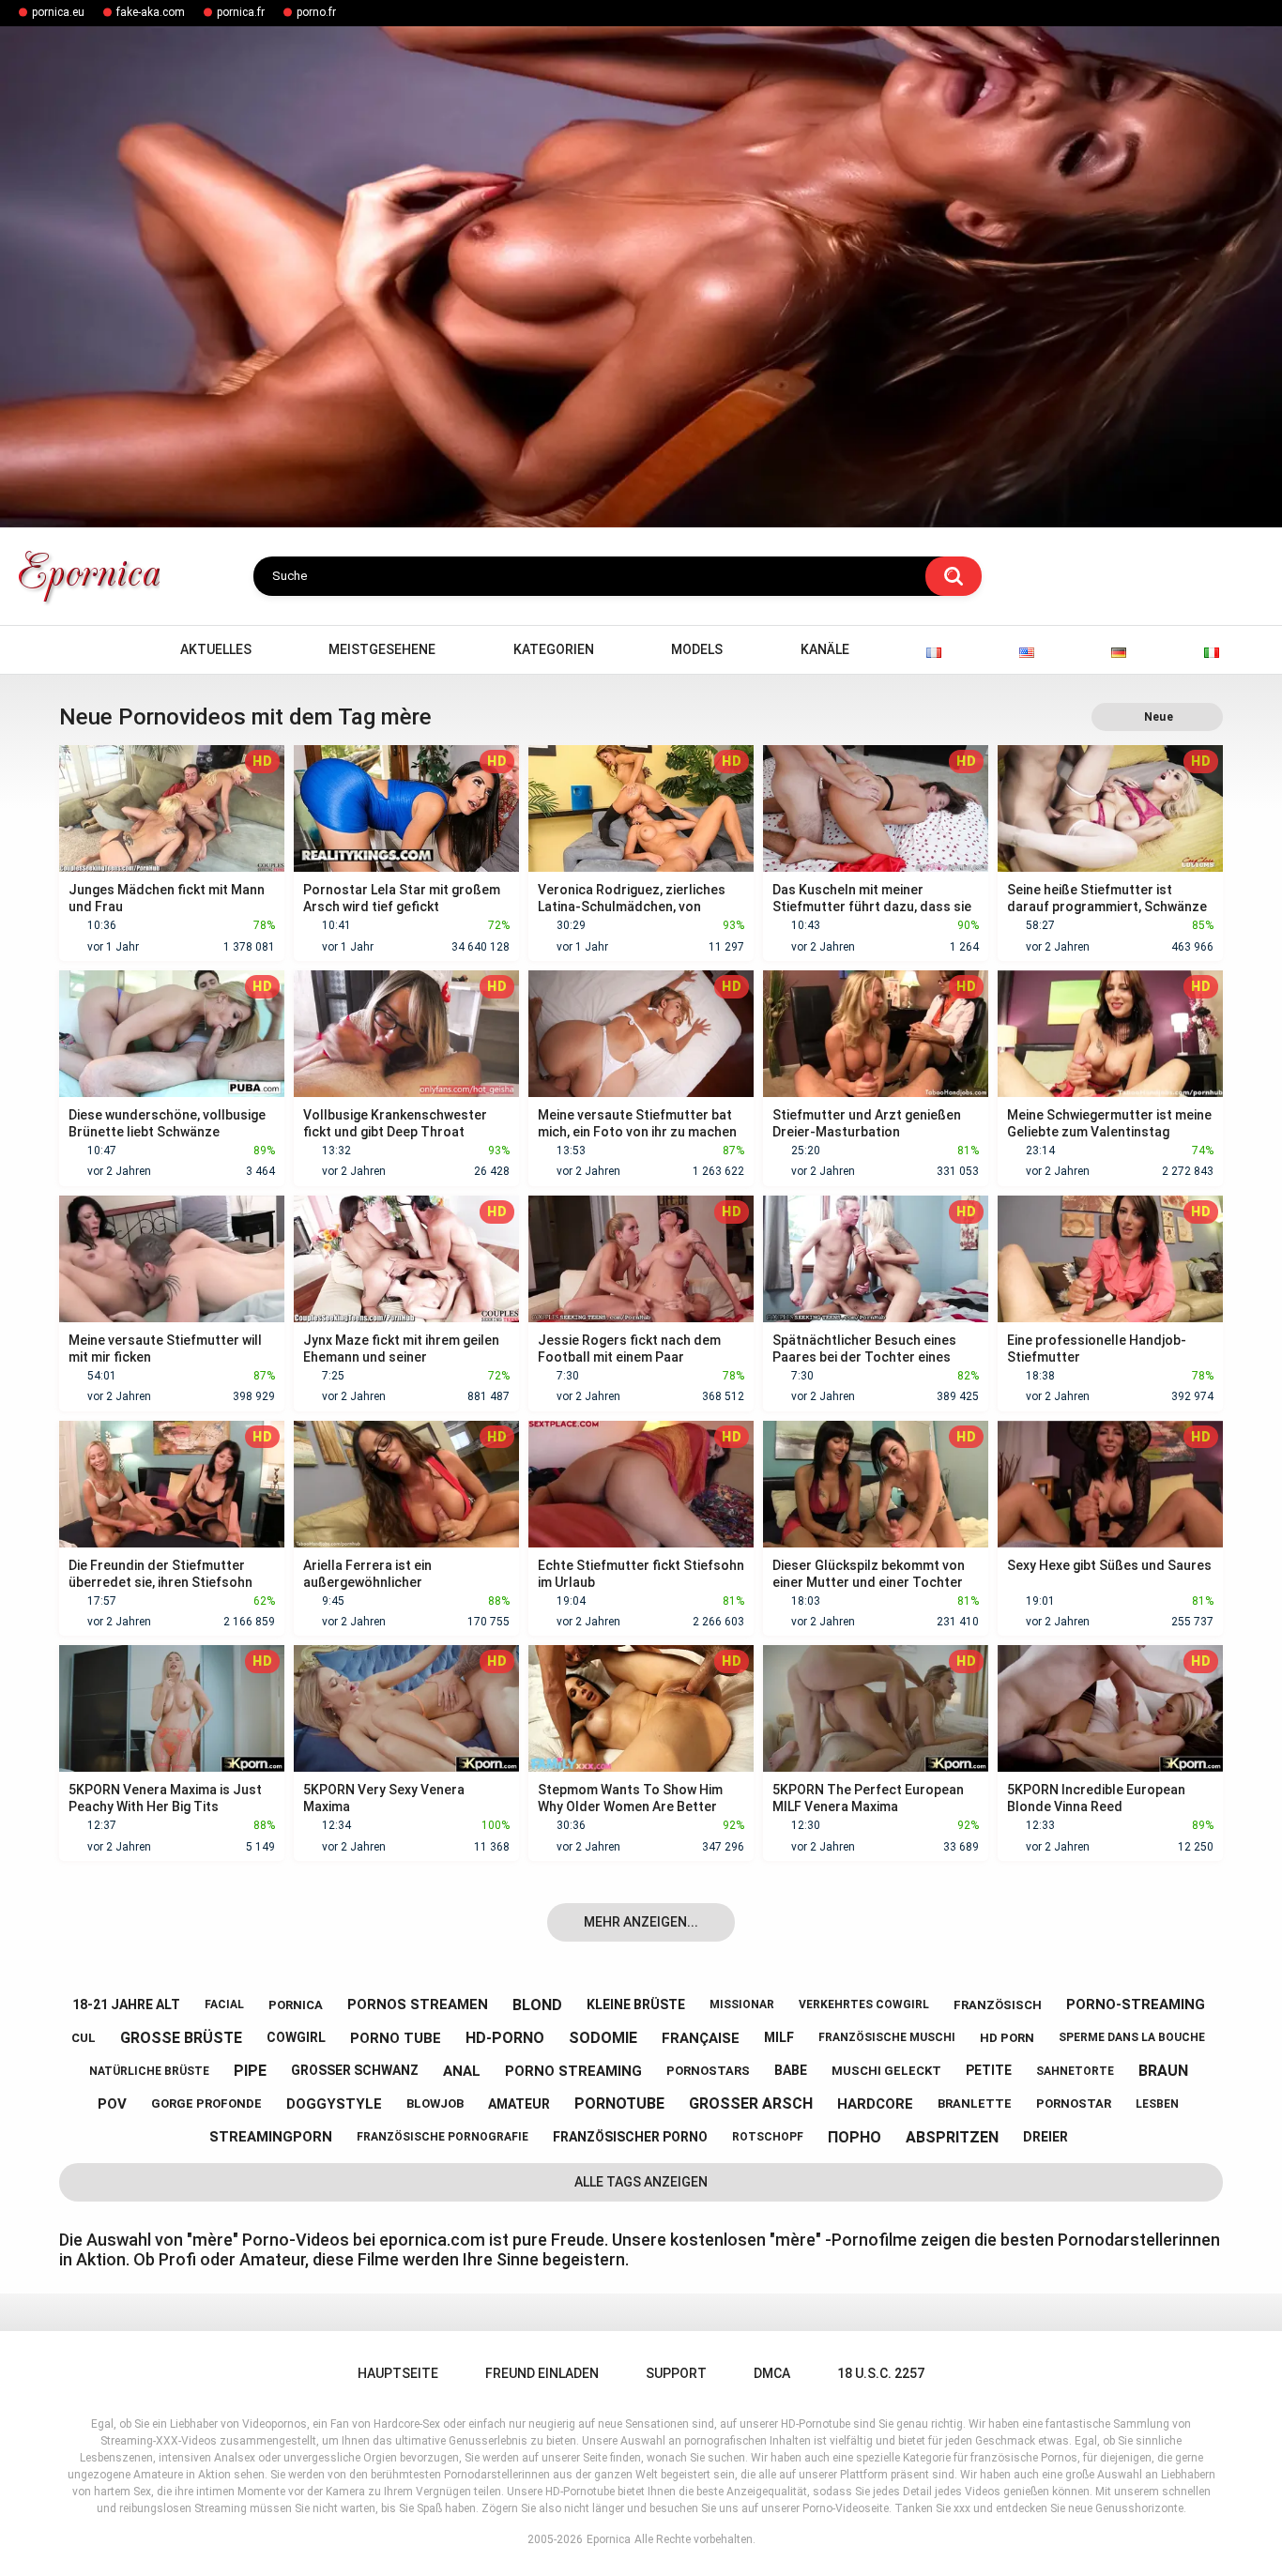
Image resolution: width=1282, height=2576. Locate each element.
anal (462, 2071)
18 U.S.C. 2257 (881, 2373)
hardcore (875, 2104)
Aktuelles (216, 649)
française (701, 2038)
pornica (296, 2005)
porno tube (396, 2038)
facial (224, 2004)
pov (112, 2104)
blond (537, 2005)
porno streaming (573, 2071)
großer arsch (751, 2103)
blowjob (435, 2103)
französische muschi (887, 2037)
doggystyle (334, 2104)
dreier (1045, 2137)
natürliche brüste (149, 2071)
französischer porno (630, 2137)
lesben (1157, 2104)
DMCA (772, 2373)
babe (791, 2070)
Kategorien (554, 649)
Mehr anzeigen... (641, 1922)
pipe (250, 2071)
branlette (975, 2103)
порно (855, 2137)
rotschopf (768, 2137)
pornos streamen (418, 2004)
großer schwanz (355, 2070)
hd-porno (505, 2038)
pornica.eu (58, 12)
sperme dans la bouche (1132, 2037)
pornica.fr (241, 12)
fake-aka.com (151, 12)
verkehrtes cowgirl (864, 2004)
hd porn (1007, 2038)
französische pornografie (443, 2137)
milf (779, 2037)
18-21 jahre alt (126, 2004)
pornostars (708, 2071)
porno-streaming (1136, 2004)
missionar (742, 2004)
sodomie (603, 2038)
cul (84, 2038)
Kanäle (825, 649)
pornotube (619, 2103)
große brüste (181, 2038)
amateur (519, 2104)
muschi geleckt (886, 2071)
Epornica (609, 2539)
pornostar (1074, 2103)
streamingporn (271, 2137)
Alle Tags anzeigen (641, 2182)
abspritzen (952, 2137)
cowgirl (296, 2037)
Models (697, 649)
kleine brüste (636, 2004)
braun (1163, 2071)
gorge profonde (206, 2103)
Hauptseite (83, 650)
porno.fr (316, 12)
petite (989, 2070)
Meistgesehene (382, 649)
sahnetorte (1075, 2071)
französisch (998, 2005)
